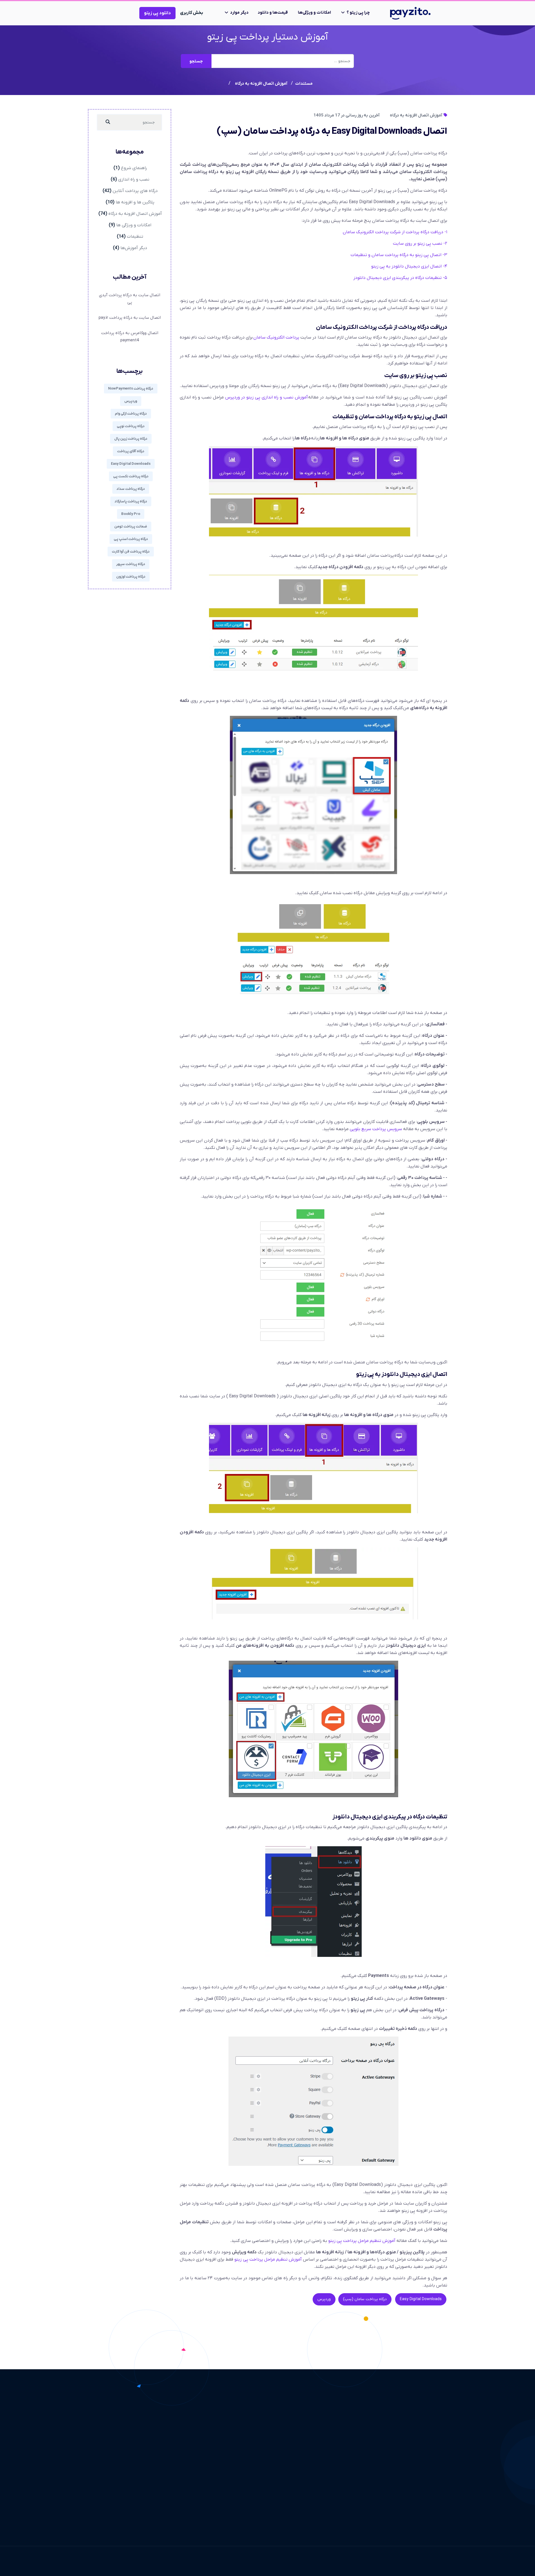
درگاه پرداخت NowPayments (131, 389)
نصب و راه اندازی (134, 179)
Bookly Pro (131, 514)
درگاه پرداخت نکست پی (131, 476)
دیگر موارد (239, 13)
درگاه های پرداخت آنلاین (135, 191)
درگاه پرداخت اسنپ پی (131, 539)
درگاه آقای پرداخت (131, 451)
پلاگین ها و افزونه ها (135, 202)
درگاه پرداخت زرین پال (131, 439)
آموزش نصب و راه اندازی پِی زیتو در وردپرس (267, 397)
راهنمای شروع (134, 168)
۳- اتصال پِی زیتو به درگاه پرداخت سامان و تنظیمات (399, 255)
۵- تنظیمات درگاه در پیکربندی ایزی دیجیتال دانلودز (400, 278)
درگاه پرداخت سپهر (131, 564)
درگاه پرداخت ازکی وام (131, 414)
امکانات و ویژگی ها (134, 225)
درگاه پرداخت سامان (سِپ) (365, 2299)
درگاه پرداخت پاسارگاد (131, 501)
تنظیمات (135, 237)
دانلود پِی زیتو (157, 13)
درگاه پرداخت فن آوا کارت (131, 552)
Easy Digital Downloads (421, 2299)
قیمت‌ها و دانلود (273, 13)
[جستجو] (108, 122)
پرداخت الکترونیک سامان (276, 337)
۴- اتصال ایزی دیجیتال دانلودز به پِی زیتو (409, 266)
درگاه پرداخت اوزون (131, 577)
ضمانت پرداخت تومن (131, 526)
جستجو (196, 61)
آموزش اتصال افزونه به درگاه (416, 115)
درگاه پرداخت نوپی (131, 426)
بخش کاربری (192, 13)
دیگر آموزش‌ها (134, 248)
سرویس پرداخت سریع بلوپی (376, 1129)
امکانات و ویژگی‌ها (314, 13)
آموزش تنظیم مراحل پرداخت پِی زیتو (362, 2241)
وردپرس (324, 2299)
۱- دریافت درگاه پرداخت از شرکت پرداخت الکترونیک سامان (395, 232)
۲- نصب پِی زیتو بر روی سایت (420, 244)
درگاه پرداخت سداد (131, 489)
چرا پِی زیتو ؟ (358, 13)
